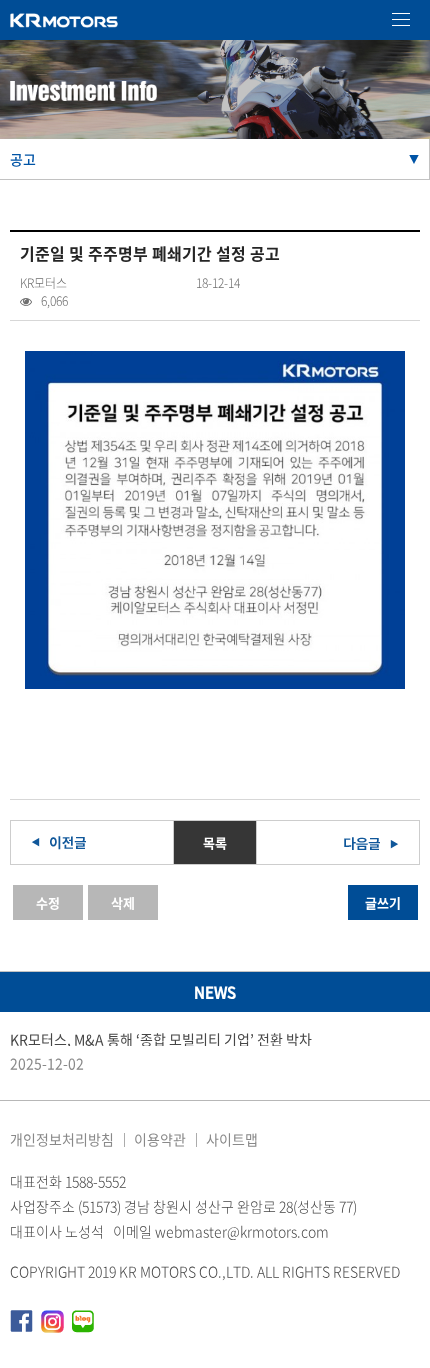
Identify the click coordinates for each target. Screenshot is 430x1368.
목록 (215, 842)
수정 (48, 902)
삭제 (123, 902)
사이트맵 (232, 1139)
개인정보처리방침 (62, 1139)
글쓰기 (383, 902)
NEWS (215, 992)
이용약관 (160, 1139)
